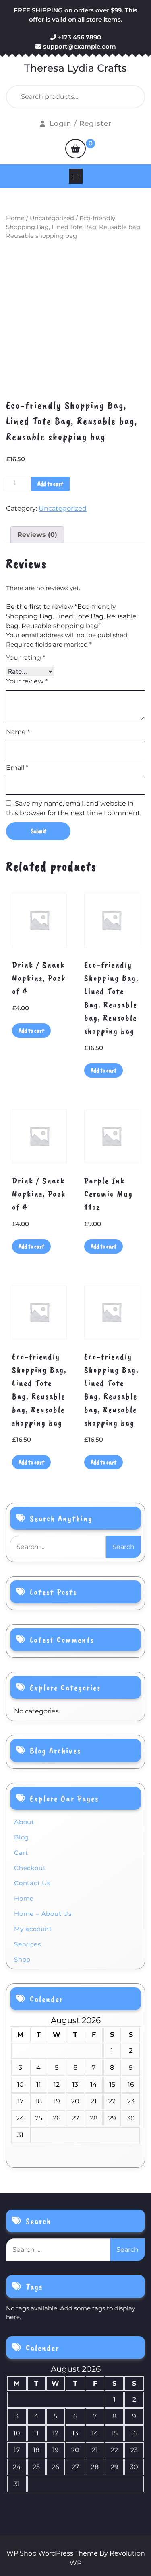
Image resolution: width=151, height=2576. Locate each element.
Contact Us (32, 1883)
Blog (22, 1837)
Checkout (30, 1868)
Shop (22, 1959)
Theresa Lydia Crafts (75, 68)
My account (33, 1929)
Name (18, 732)
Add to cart (50, 484)
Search (120, 97)
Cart (21, 1853)
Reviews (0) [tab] (37, 535)
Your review (27, 681)
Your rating (26, 658)
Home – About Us (43, 1914)
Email (17, 768)
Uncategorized (52, 218)
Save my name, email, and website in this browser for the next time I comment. (74, 808)
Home (15, 218)
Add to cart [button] (31, 1031)
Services (27, 1944)
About (24, 1822)
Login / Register (81, 123)
